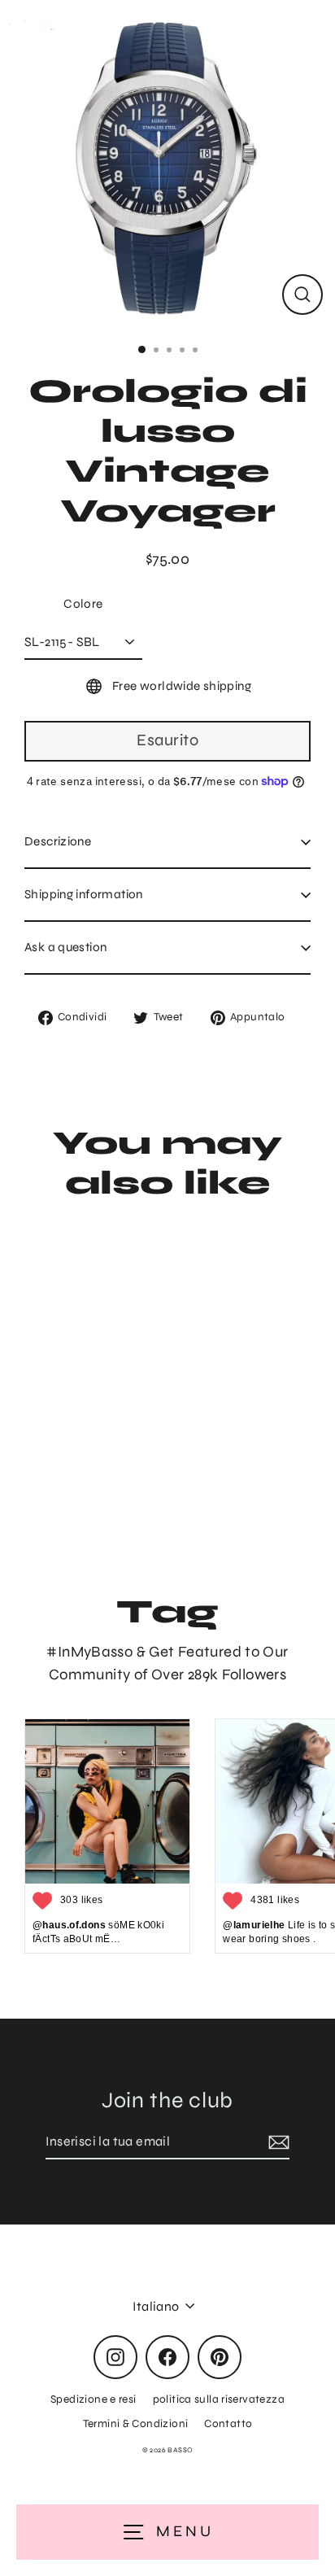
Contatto (228, 2423)
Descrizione (58, 841)
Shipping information (84, 894)
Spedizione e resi (94, 2399)
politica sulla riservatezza (219, 2399)
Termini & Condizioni (136, 2423)
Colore (83, 604)
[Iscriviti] (276, 2142)
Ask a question (65, 947)
